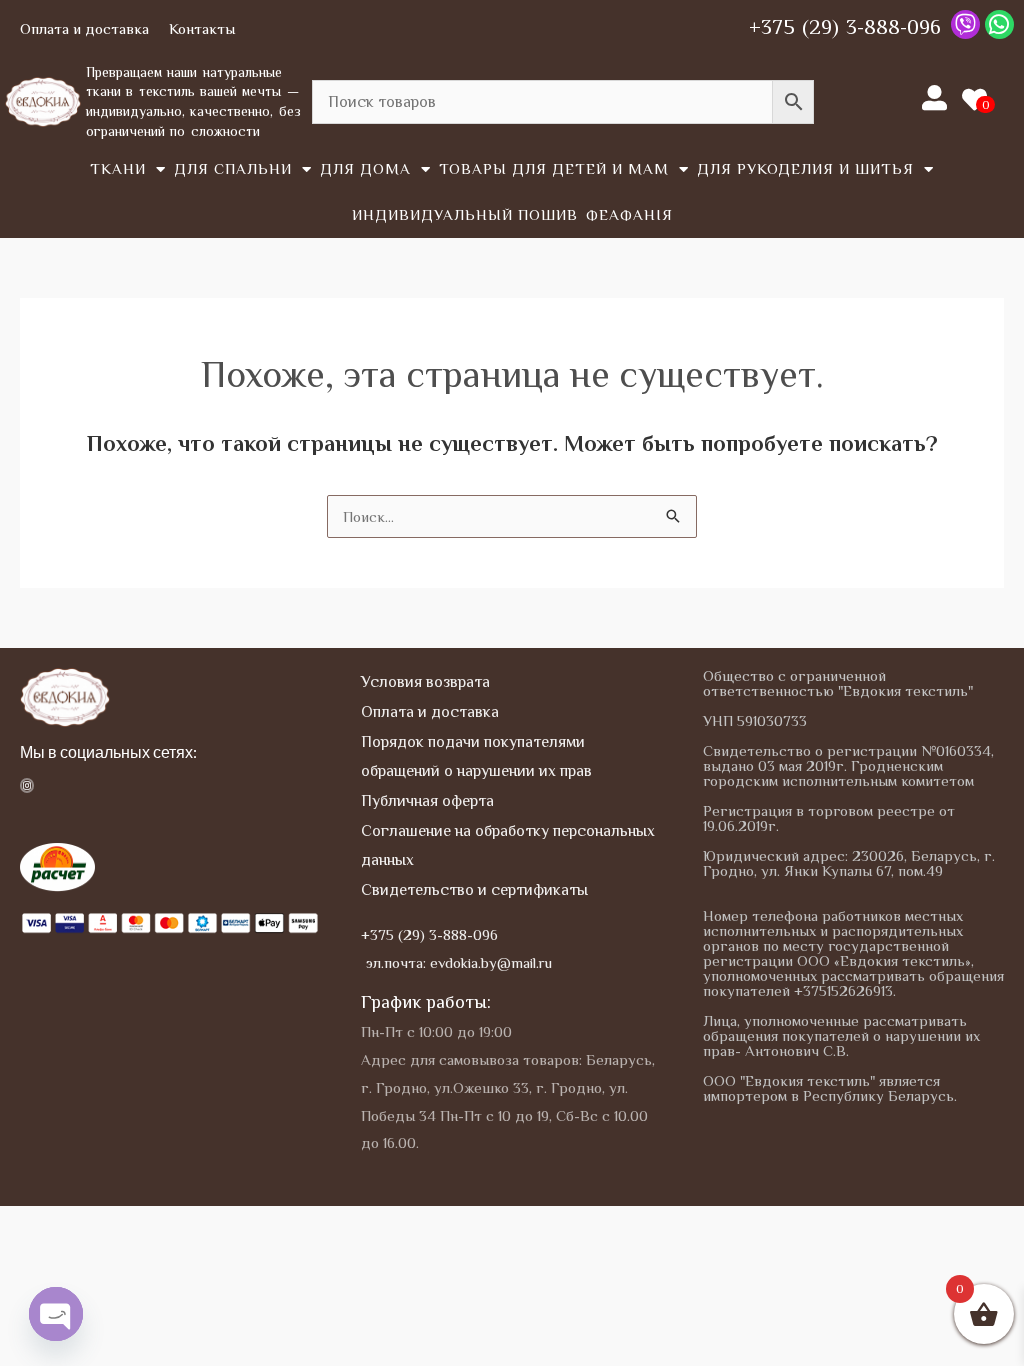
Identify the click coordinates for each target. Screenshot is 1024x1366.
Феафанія (629, 214)
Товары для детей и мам (554, 168)
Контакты (202, 28)
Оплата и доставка (84, 28)
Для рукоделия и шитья (805, 168)
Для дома (365, 168)
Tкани (118, 168)
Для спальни (233, 168)
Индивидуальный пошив (465, 214)
